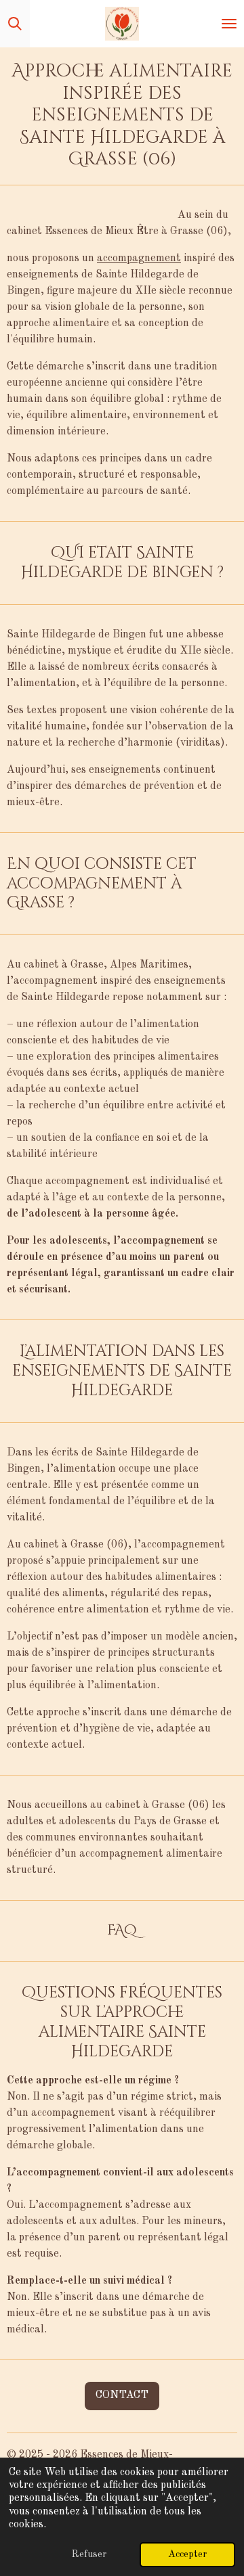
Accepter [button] (187, 2554)
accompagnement (139, 258)
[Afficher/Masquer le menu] (229, 24)
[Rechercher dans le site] (15, 24)
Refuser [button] (89, 2554)
